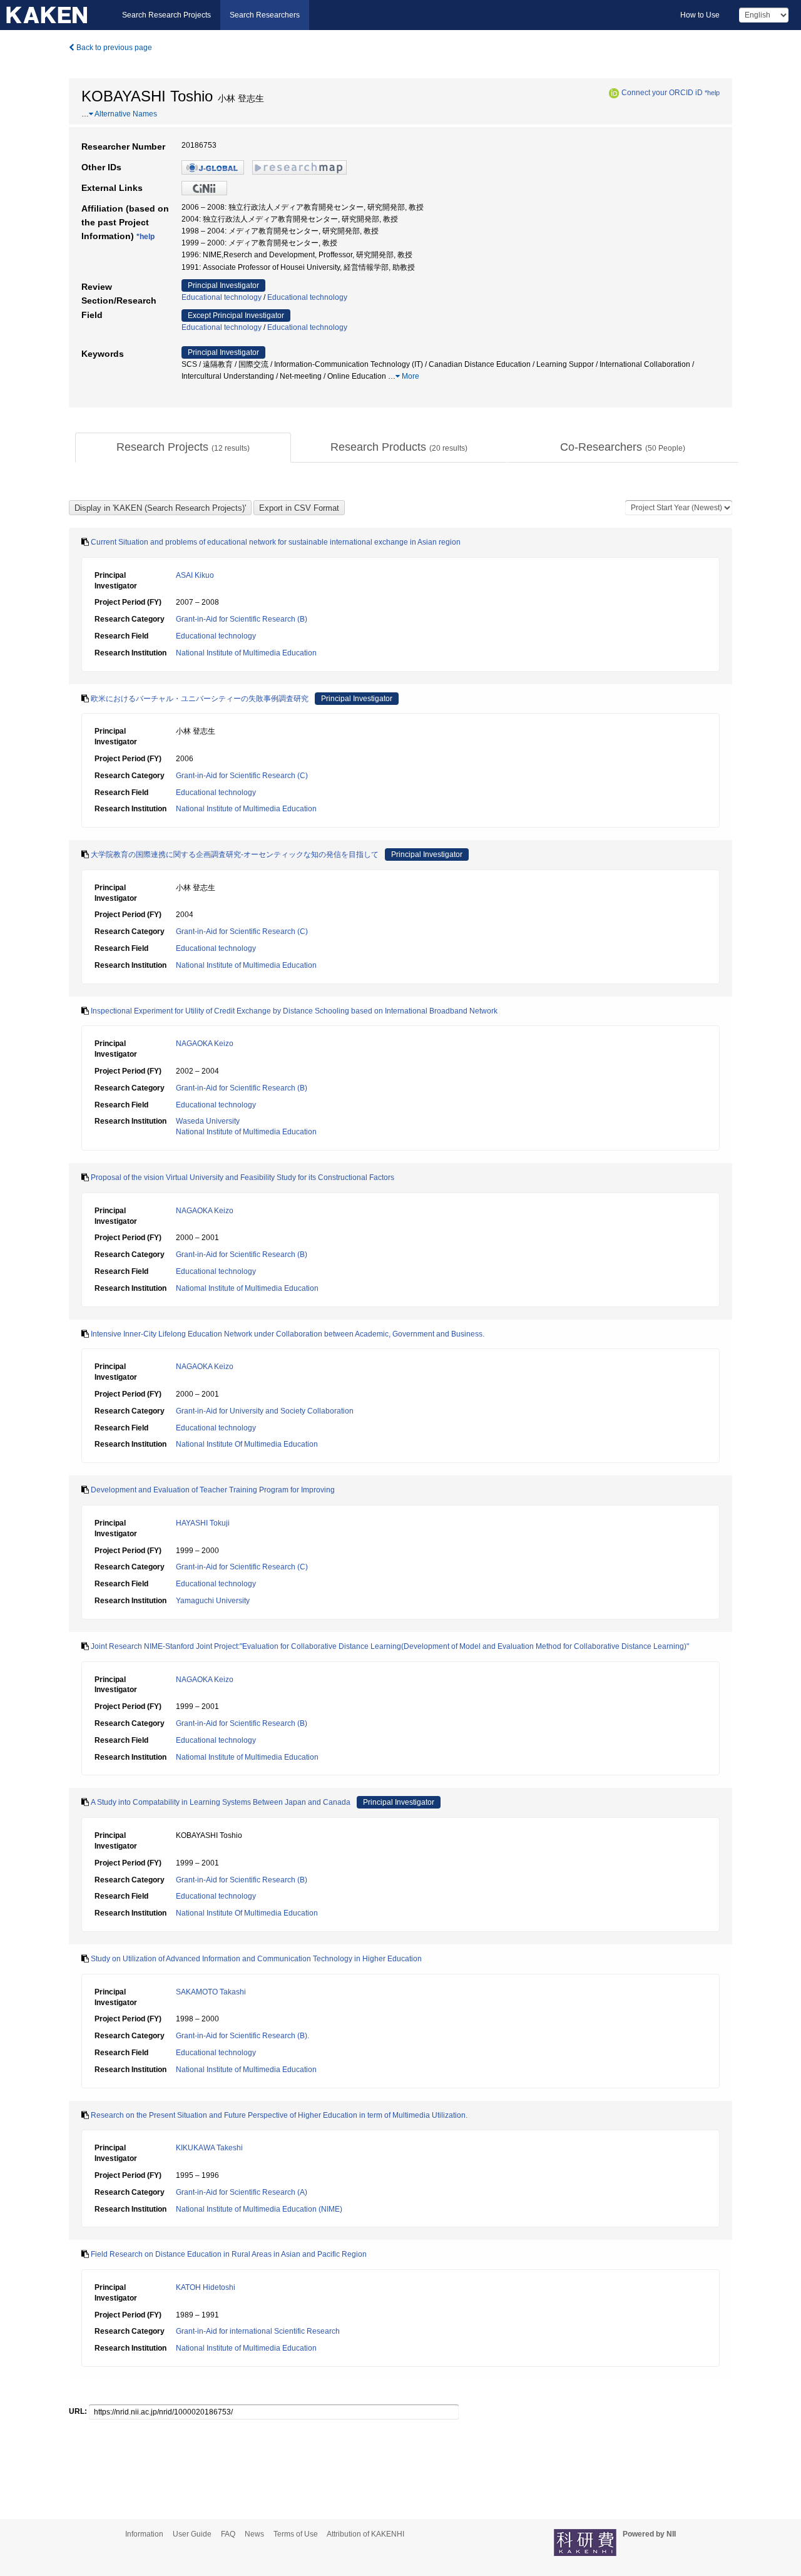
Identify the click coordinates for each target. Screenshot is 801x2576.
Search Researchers (265, 15)
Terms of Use (296, 2534)
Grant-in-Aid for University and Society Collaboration (265, 1411)
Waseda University (208, 1121)
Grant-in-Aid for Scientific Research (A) (242, 2192)
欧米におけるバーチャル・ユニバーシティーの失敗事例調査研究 (200, 699)
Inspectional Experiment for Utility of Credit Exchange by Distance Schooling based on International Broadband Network (294, 1011)
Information (144, 2534)
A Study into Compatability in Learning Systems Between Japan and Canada (221, 1802)
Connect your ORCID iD (662, 93)
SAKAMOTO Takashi (211, 1992)
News (254, 2534)
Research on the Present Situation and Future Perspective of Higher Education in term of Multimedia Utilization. (279, 2115)
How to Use (700, 15)
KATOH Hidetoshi (206, 2287)
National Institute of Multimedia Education (246, 653)
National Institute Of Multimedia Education (247, 1444)
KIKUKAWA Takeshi (209, 2148)
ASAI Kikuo (195, 575)
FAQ (228, 2534)
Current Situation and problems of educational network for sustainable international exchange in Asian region (276, 542)
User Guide (192, 2534)
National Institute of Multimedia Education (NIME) (259, 2209)
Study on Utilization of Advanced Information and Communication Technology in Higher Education (256, 1959)
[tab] (183, 448)
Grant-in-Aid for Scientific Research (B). (242, 2036)
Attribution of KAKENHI (365, 2534)
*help (712, 93)
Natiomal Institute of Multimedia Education (247, 1288)
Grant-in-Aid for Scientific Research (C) (242, 776)
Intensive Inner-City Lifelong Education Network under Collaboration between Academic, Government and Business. (288, 1334)
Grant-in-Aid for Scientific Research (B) (242, 619)
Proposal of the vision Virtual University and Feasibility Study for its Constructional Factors (242, 1178)
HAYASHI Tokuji (203, 1523)
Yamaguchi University (213, 1601)
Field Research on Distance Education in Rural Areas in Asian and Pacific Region (229, 2254)
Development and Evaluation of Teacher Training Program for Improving (213, 1490)
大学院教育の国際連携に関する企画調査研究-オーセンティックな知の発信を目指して (235, 854)
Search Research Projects (166, 15)
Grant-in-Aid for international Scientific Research (258, 2331)
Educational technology (222, 297)
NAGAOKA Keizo (205, 1044)
